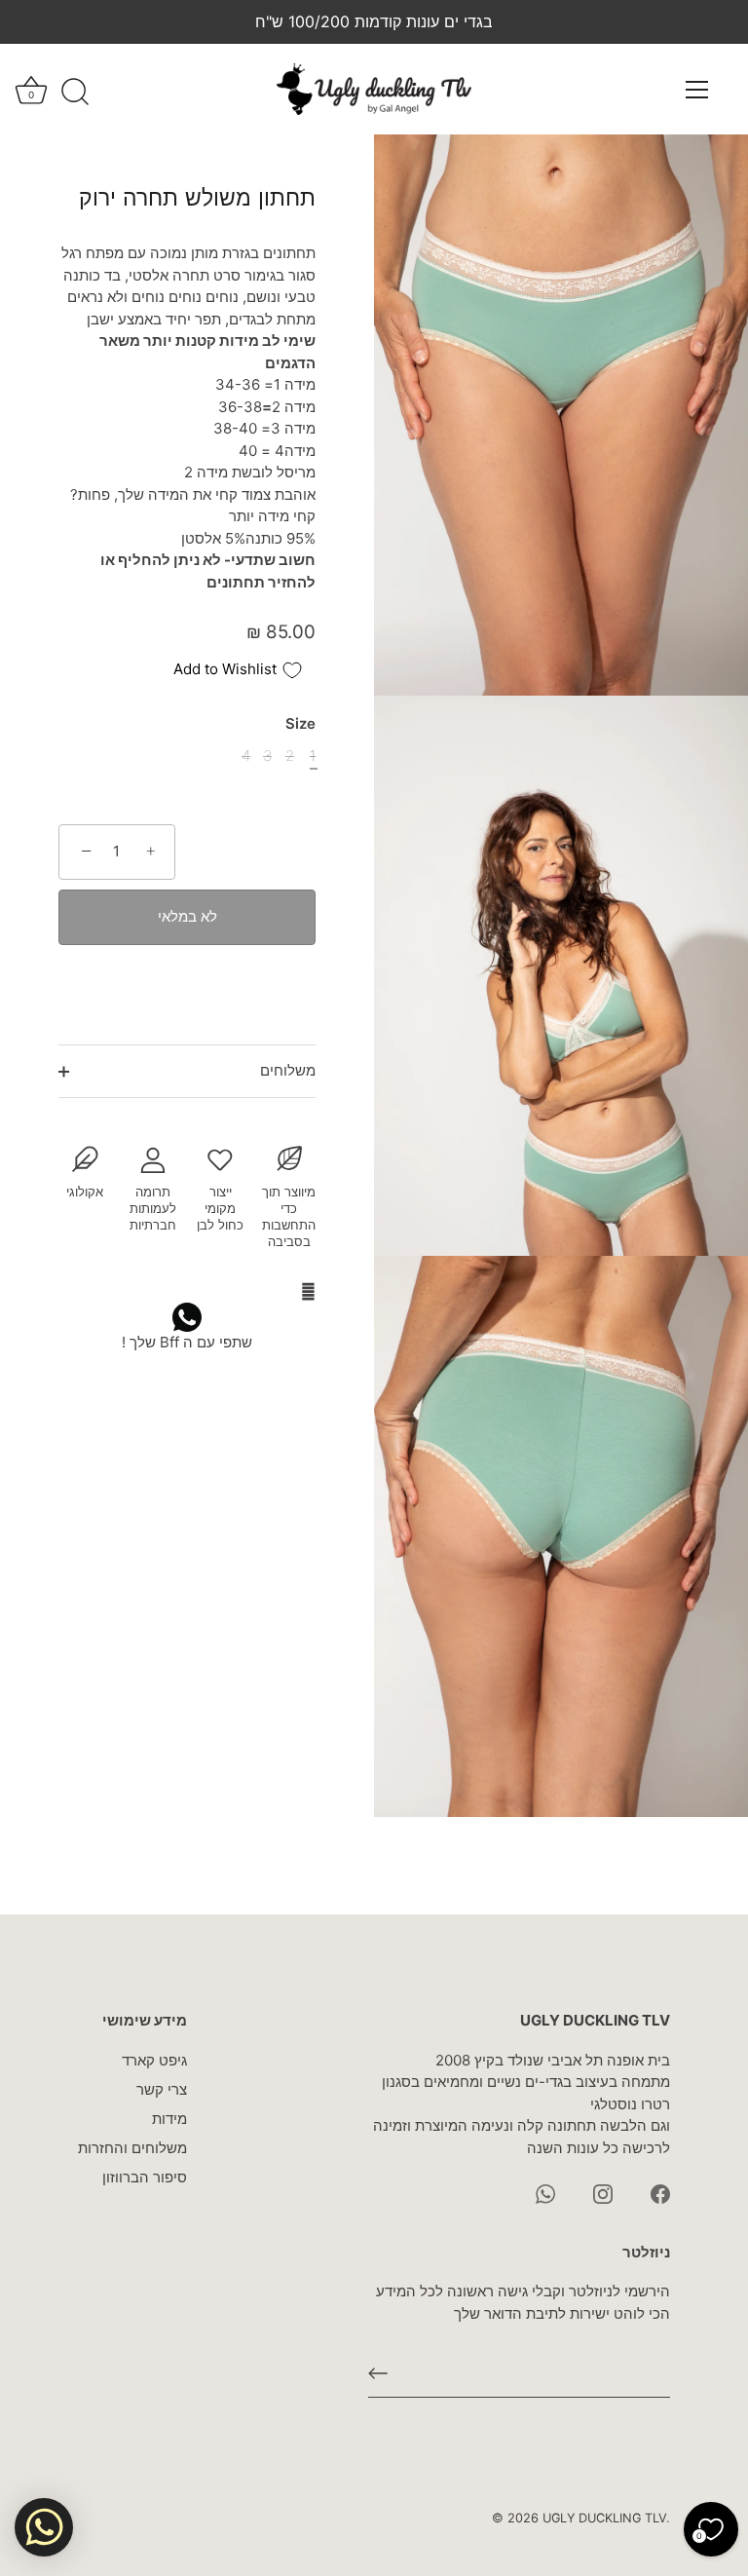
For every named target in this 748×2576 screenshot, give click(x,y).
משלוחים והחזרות (132, 2148)
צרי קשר (162, 2089)
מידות (169, 2119)
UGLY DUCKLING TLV (604, 2518)
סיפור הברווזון (145, 2177)
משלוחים (288, 1070)
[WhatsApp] (545, 2193)
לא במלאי (187, 916)
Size (300, 724)
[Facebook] (660, 2193)
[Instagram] (603, 2193)
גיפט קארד (154, 2060)
